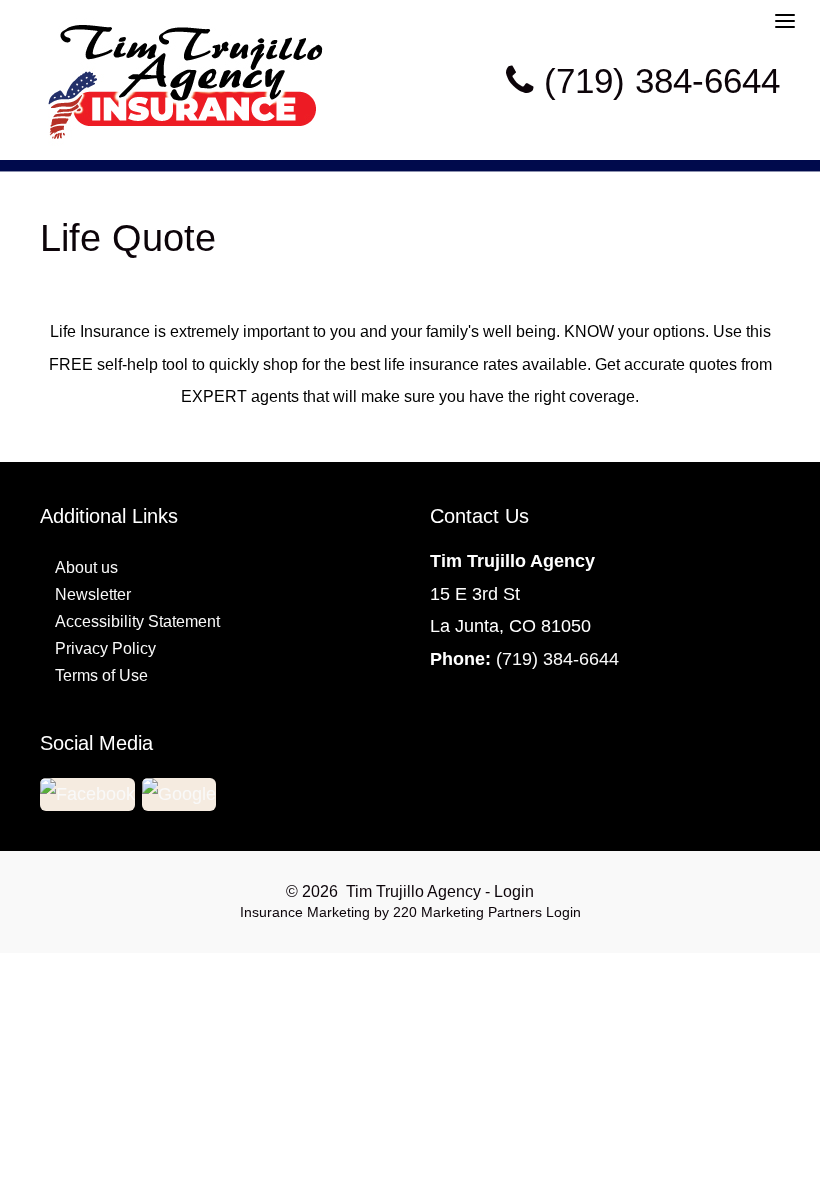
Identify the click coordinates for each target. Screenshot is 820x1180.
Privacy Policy (105, 648)
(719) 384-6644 (557, 659)
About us (86, 567)
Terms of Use (101, 675)
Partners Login (534, 912)
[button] (88, 793)
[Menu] (785, 19)
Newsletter (93, 594)
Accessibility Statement (137, 621)
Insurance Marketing (305, 912)
